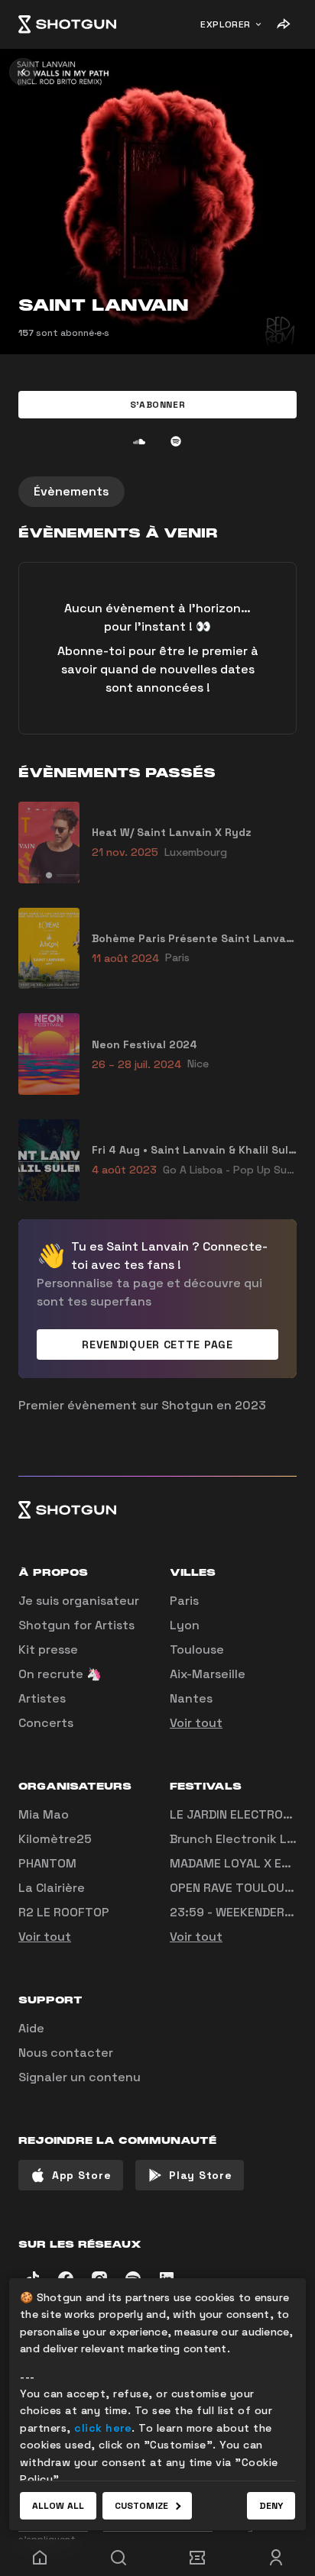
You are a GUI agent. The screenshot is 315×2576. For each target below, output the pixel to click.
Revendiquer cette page (157, 1344)
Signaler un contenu (80, 2077)
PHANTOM (47, 1863)
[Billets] (197, 2558)
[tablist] (157, 492)
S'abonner (157, 405)
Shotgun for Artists (76, 1625)
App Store (81, 2175)
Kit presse (48, 1650)
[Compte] (276, 2558)
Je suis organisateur (79, 1601)
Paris (184, 1601)
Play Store (200, 2175)
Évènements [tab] (71, 491)
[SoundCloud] (139, 441)
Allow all (58, 2506)
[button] (157, 405)
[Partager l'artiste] (283, 24)
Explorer (226, 24)
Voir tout (196, 1723)
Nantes (191, 1698)
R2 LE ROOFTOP (64, 1912)
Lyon (185, 1625)
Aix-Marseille (208, 1674)
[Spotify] (176, 441)
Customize (141, 2506)
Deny (271, 2506)
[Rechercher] (118, 2558)
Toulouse (197, 1650)
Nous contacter (66, 2053)
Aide (31, 2028)
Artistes (42, 1698)
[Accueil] (67, 24)
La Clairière (52, 1888)
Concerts (46, 1723)
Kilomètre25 (55, 1839)
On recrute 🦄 (60, 1674)
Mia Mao (44, 1814)
